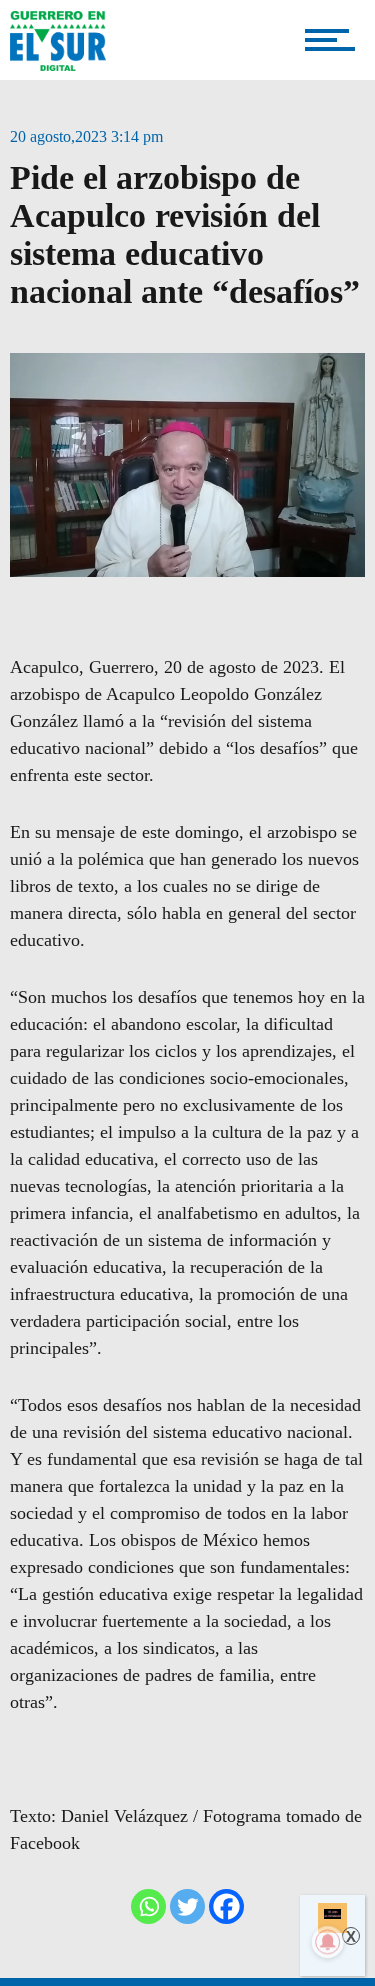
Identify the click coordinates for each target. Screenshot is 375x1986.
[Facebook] (226, 1906)
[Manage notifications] (328, 1942)
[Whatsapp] (148, 1906)
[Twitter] (187, 1906)
